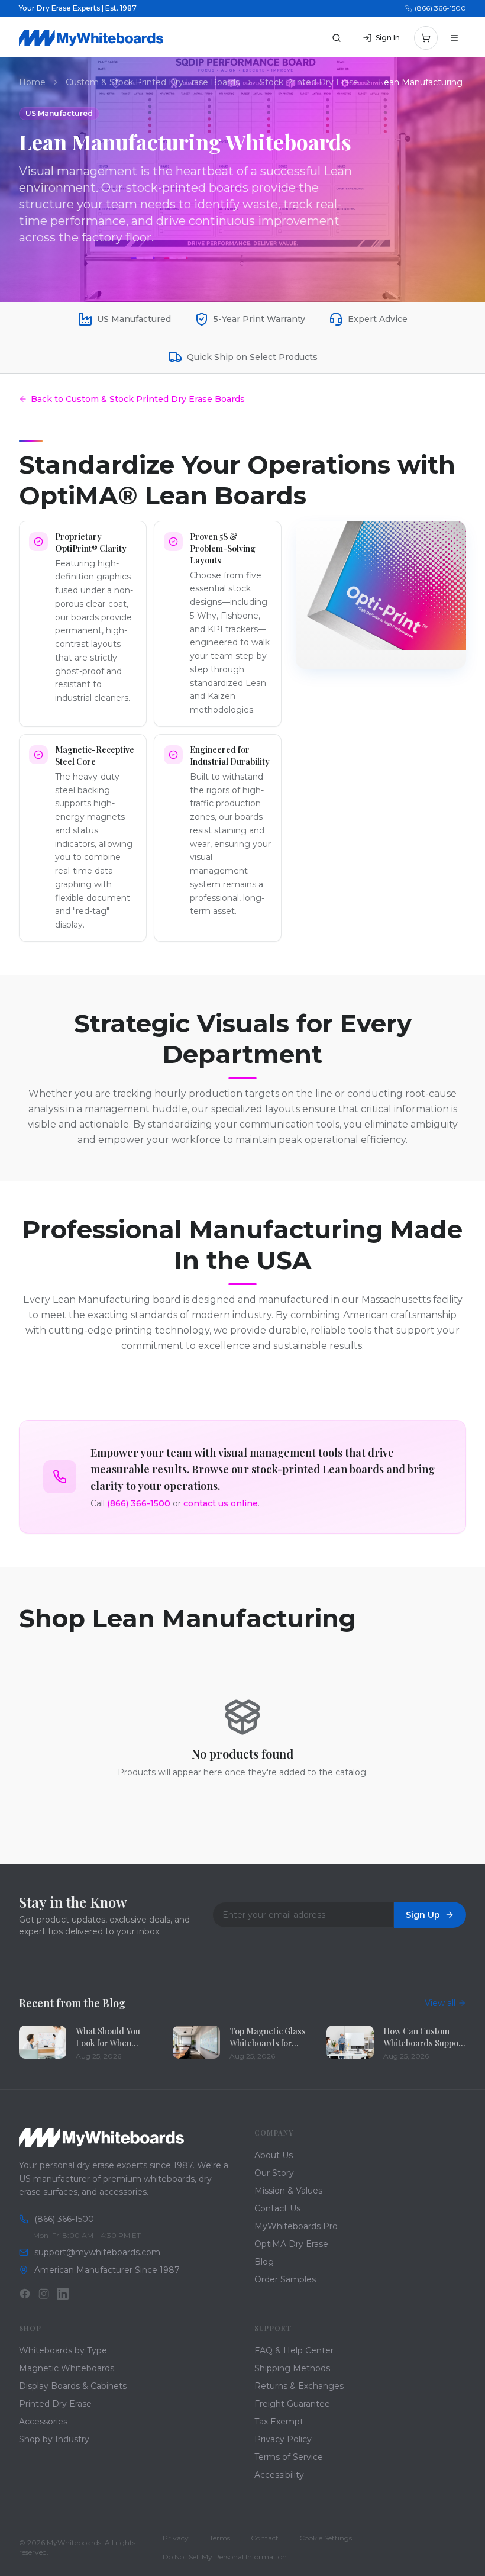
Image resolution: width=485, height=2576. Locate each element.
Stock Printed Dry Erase (309, 82)
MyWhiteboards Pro (296, 2226)
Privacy (176, 2538)
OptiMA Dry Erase (291, 2244)
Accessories (43, 2422)
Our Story (274, 2173)
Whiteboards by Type (63, 2350)
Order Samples (285, 2279)
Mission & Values (288, 2191)
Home (32, 82)
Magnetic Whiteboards (67, 2368)
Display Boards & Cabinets (73, 2386)
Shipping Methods (292, 2368)
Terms (220, 2538)
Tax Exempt (279, 2422)
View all (440, 2003)
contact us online (221, 1503)
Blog (264, 2262)
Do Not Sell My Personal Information (225, 2557)
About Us (274, 2155)
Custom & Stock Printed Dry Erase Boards (153, 82)
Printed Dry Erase (55, 2404)
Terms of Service (289, 2457)
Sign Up (423, 1915)
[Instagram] (44, 2294)
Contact (265, 2538)
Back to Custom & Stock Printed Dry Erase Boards (138, 399)
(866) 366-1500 (440, 8)
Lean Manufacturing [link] (421, 82)
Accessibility (279, 2475)
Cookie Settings (326, 2538)
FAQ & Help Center (294, 2350)
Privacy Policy (283, 2439)
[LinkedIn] (63, 2294)
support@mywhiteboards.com (97, 2252)
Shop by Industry (54, 2439)
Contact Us (277, 2208)
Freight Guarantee (292, 2404)
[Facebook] (25, 2294)
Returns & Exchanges (299, 2386)
